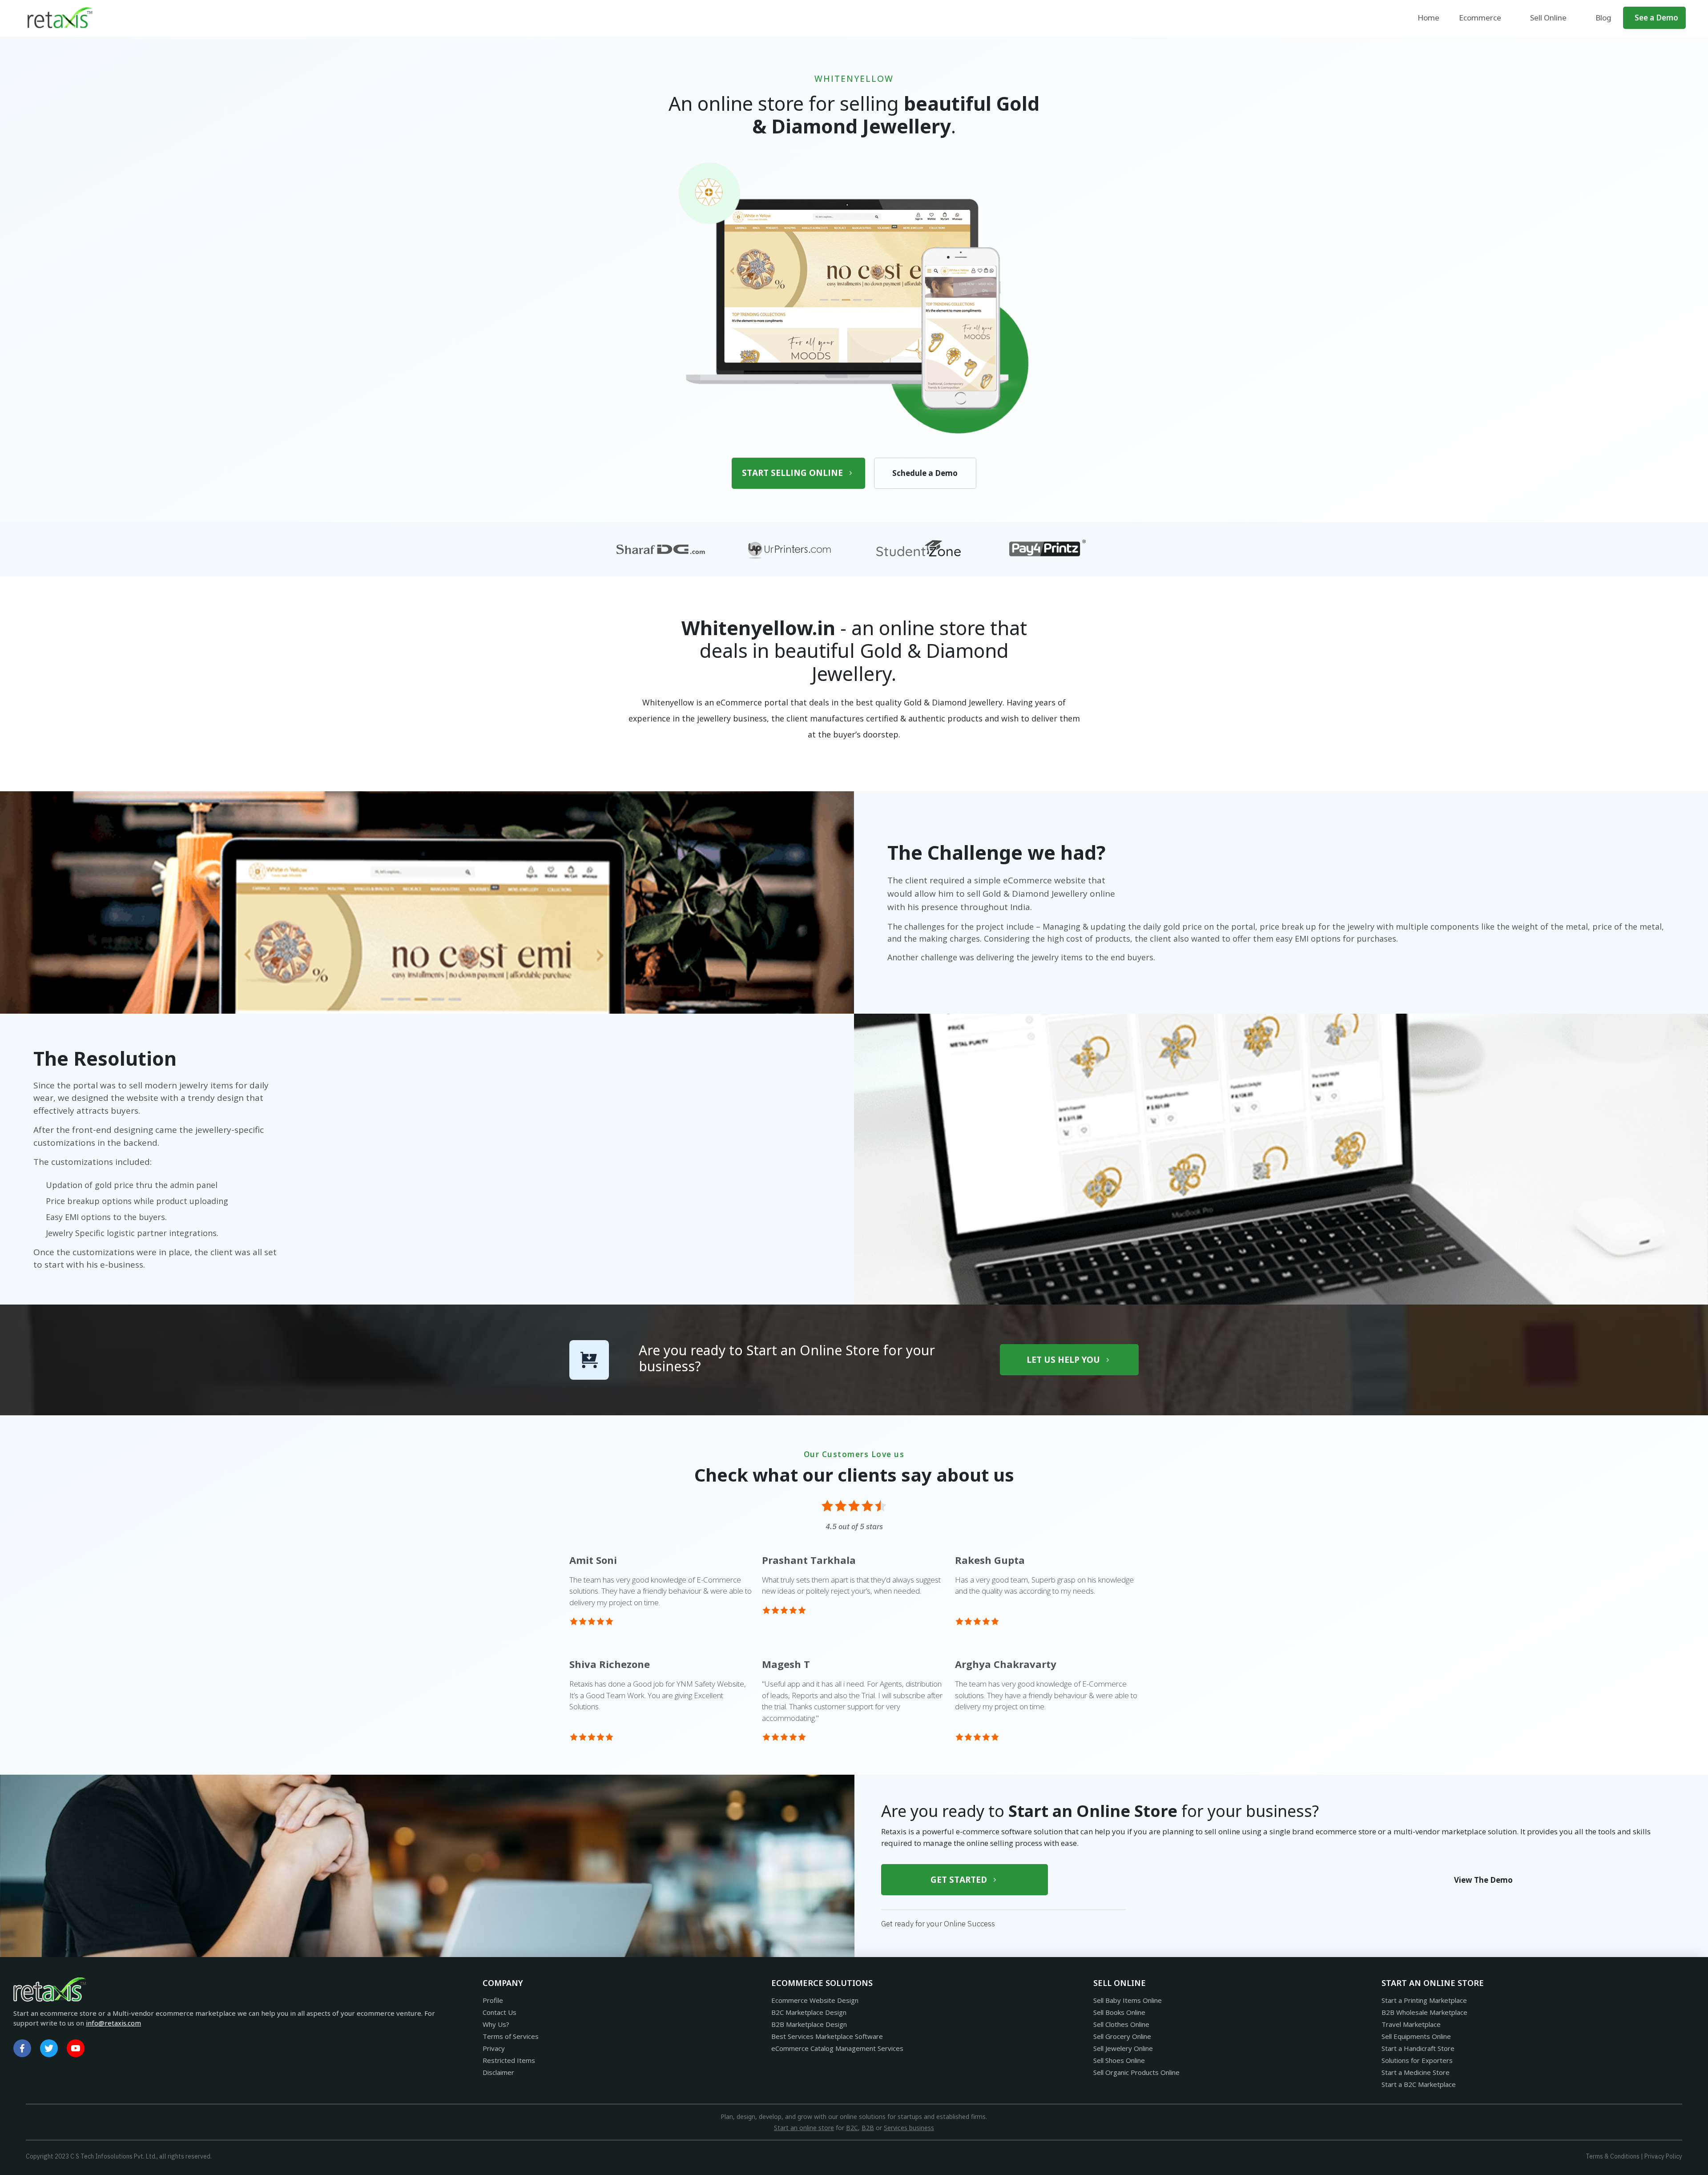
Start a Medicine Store (1416, 2072)
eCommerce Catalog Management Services (837, 2048)
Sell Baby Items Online (1128, 2000)
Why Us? (496, 2024)
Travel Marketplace (1411, 2024)
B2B (868, 2128)
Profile (493, 2000)
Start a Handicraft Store (1418, 2048)
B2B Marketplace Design (809, 2024)
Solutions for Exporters (1417, 2060)
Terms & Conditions (1613, 2156)
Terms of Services (511, 2036)
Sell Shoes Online (1119, 2060)
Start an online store (804, 2128)
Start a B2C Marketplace (1419, 2084)
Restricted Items (509, 2060)
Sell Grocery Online (1122, 2036)
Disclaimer (498, 2072)
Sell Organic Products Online (1136, 2072)
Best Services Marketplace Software (827, 2036)
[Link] (22, 2048)
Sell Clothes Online (1121, 2024)
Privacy (494, 2048)
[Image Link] (60, 18)
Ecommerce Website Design (815, 2000)
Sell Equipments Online (1416, 2036)
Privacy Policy (1663, 2156)
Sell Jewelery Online (1123, 2048)
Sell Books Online (1119, 2012)
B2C (852, 2128)
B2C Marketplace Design (809, 2012)
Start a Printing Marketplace (1424, 2000)
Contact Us (500, 2012)
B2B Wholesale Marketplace (1424, 2012)
